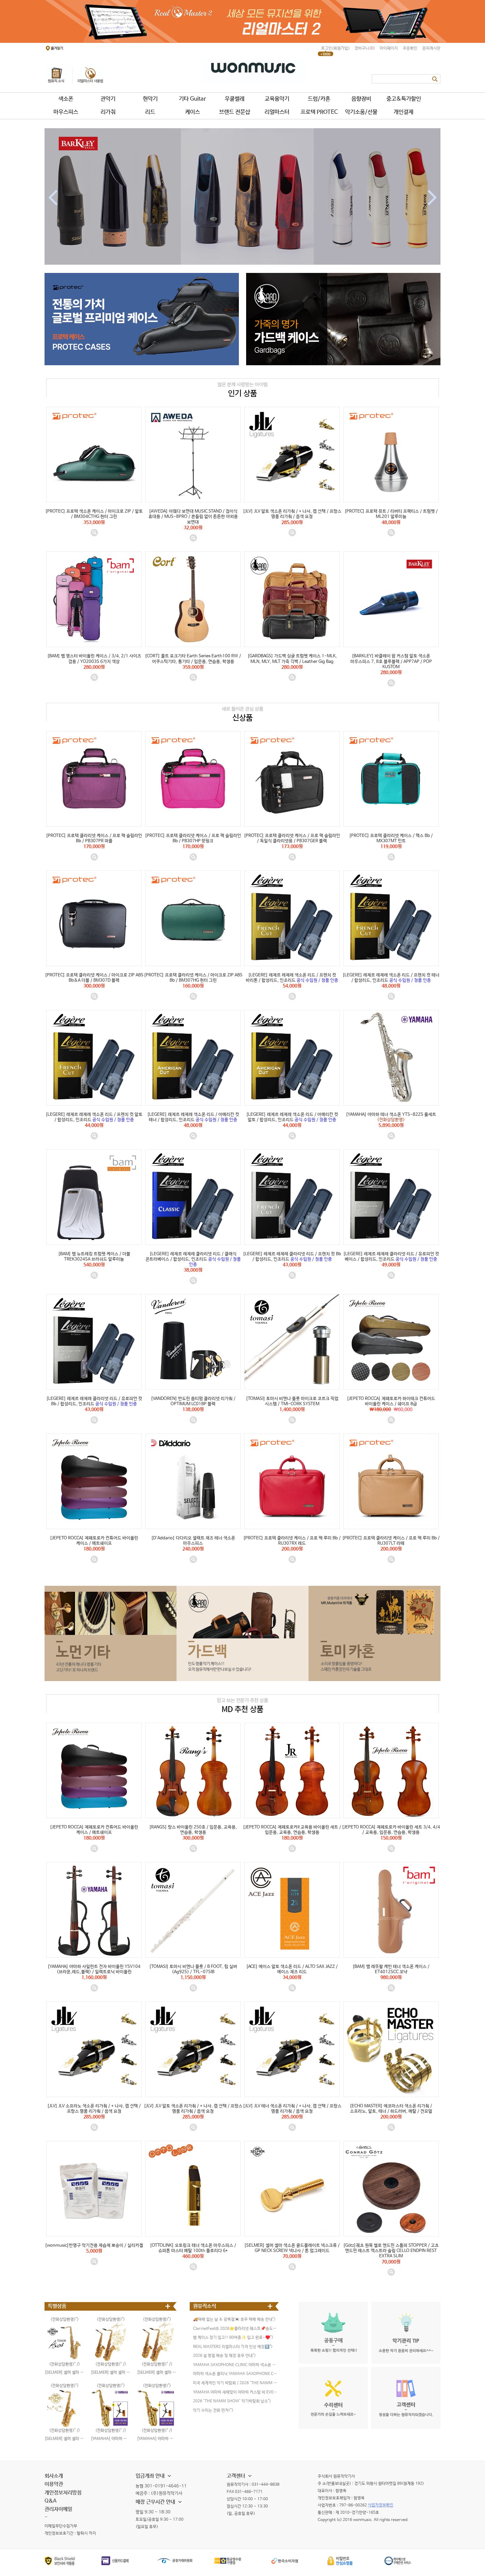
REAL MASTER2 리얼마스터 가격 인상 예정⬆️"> (233, 2347)
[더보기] (168, 2306)
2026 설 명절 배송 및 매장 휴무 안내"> (224, 2356)
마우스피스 (66, 112)
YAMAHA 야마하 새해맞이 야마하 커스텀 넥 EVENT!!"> (236, 2392)
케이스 (193, 112)
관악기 (108, 99)
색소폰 (66, 99)
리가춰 (108, 112)
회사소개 (54, 2476)
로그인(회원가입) (335, 48)
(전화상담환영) (109, 2386)
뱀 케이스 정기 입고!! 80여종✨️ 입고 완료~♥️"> (233, 2338)
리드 (150, 112)
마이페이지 (389, 48)
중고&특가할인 (404, 99)
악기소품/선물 (361, 112)
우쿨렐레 (235, 99)
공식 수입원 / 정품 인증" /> (292, 968)
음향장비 (361, 99)
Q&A (50, 2501)
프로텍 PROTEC (319, 112)
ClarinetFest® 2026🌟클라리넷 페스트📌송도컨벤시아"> (236, 2329)
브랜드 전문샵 (235, 112)
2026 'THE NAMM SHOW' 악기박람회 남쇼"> (232, 2401)
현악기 (150, 99)
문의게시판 (431, 48)
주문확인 (410, 48)
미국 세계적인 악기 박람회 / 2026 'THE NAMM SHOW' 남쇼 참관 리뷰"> (236, 2383)
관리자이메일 (58, 2509)
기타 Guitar (193, 99)
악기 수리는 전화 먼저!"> (213, 2411)
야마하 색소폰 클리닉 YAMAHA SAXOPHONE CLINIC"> (236, 2374)
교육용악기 (277, 99)
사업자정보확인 (381, 2505)
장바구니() (365, 48)
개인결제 (404, 112)
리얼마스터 (277, 112)
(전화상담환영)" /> (391, 1108)
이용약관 (54, 2484)
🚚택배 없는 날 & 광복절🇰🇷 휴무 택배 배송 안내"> (234, 2320)
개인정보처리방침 (63, 2493)
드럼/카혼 (319, 99)
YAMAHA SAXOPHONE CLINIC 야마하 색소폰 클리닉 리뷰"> (236, 2365)
